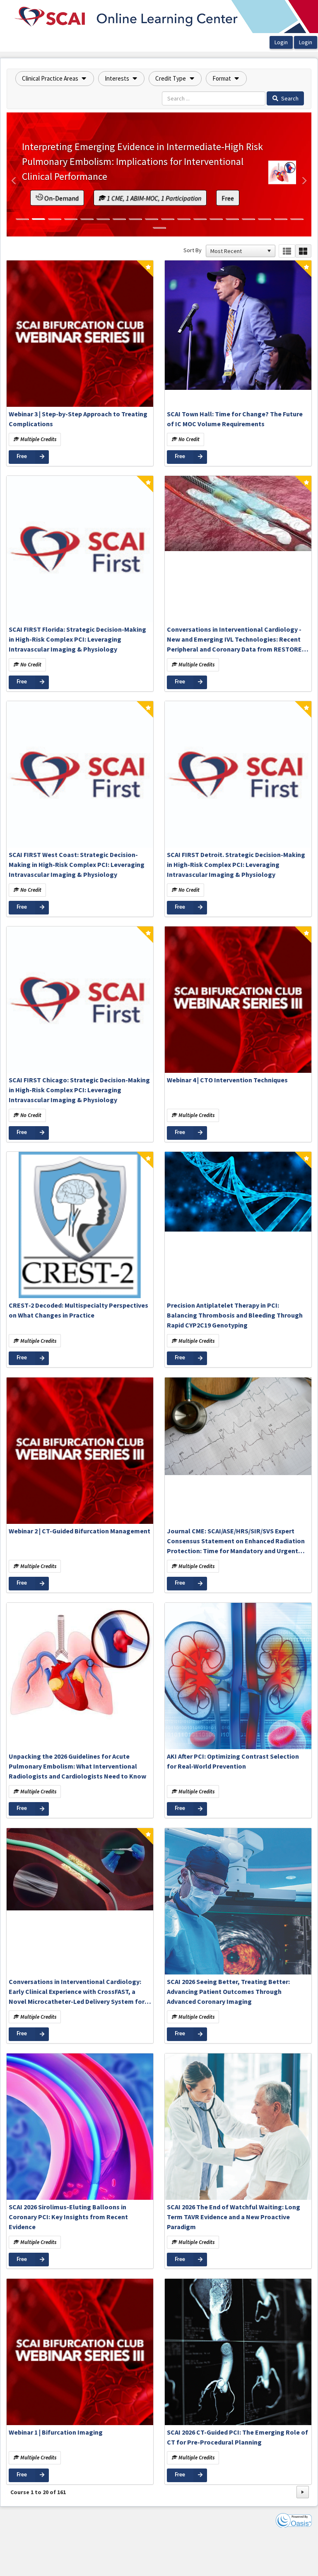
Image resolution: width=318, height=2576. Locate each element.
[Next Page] (303, 2492)
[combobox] (237, 251)
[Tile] (303, 251)
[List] (287, 251)
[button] (55, 79)
